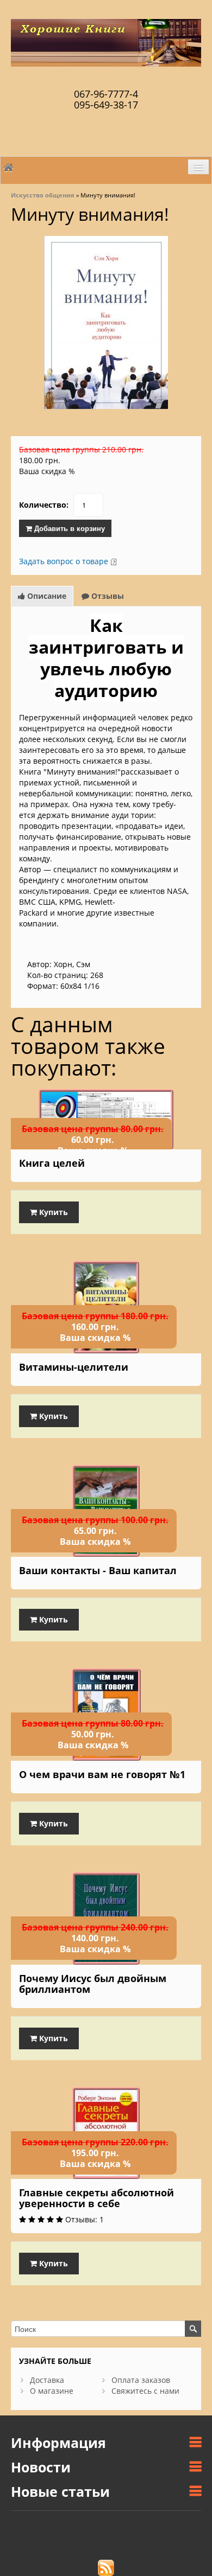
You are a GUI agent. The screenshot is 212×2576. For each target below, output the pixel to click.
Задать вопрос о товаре (64, 561)
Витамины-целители (74, 1367)
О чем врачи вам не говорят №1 (102, 1774)
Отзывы (107, 596)
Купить (52, 1212)
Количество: (44, 505)
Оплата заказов (141, 2380)
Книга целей (52, 1163)
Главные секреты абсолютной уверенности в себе (96, 2198)
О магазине (52, 2391)
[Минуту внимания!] (106, 321)
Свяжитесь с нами (145, 2391)
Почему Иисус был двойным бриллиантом (93, 1984)
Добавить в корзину (68, 528)
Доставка (47, 2380)
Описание (46, 596)
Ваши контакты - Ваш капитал (98, 1570)
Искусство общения (43, 195)
